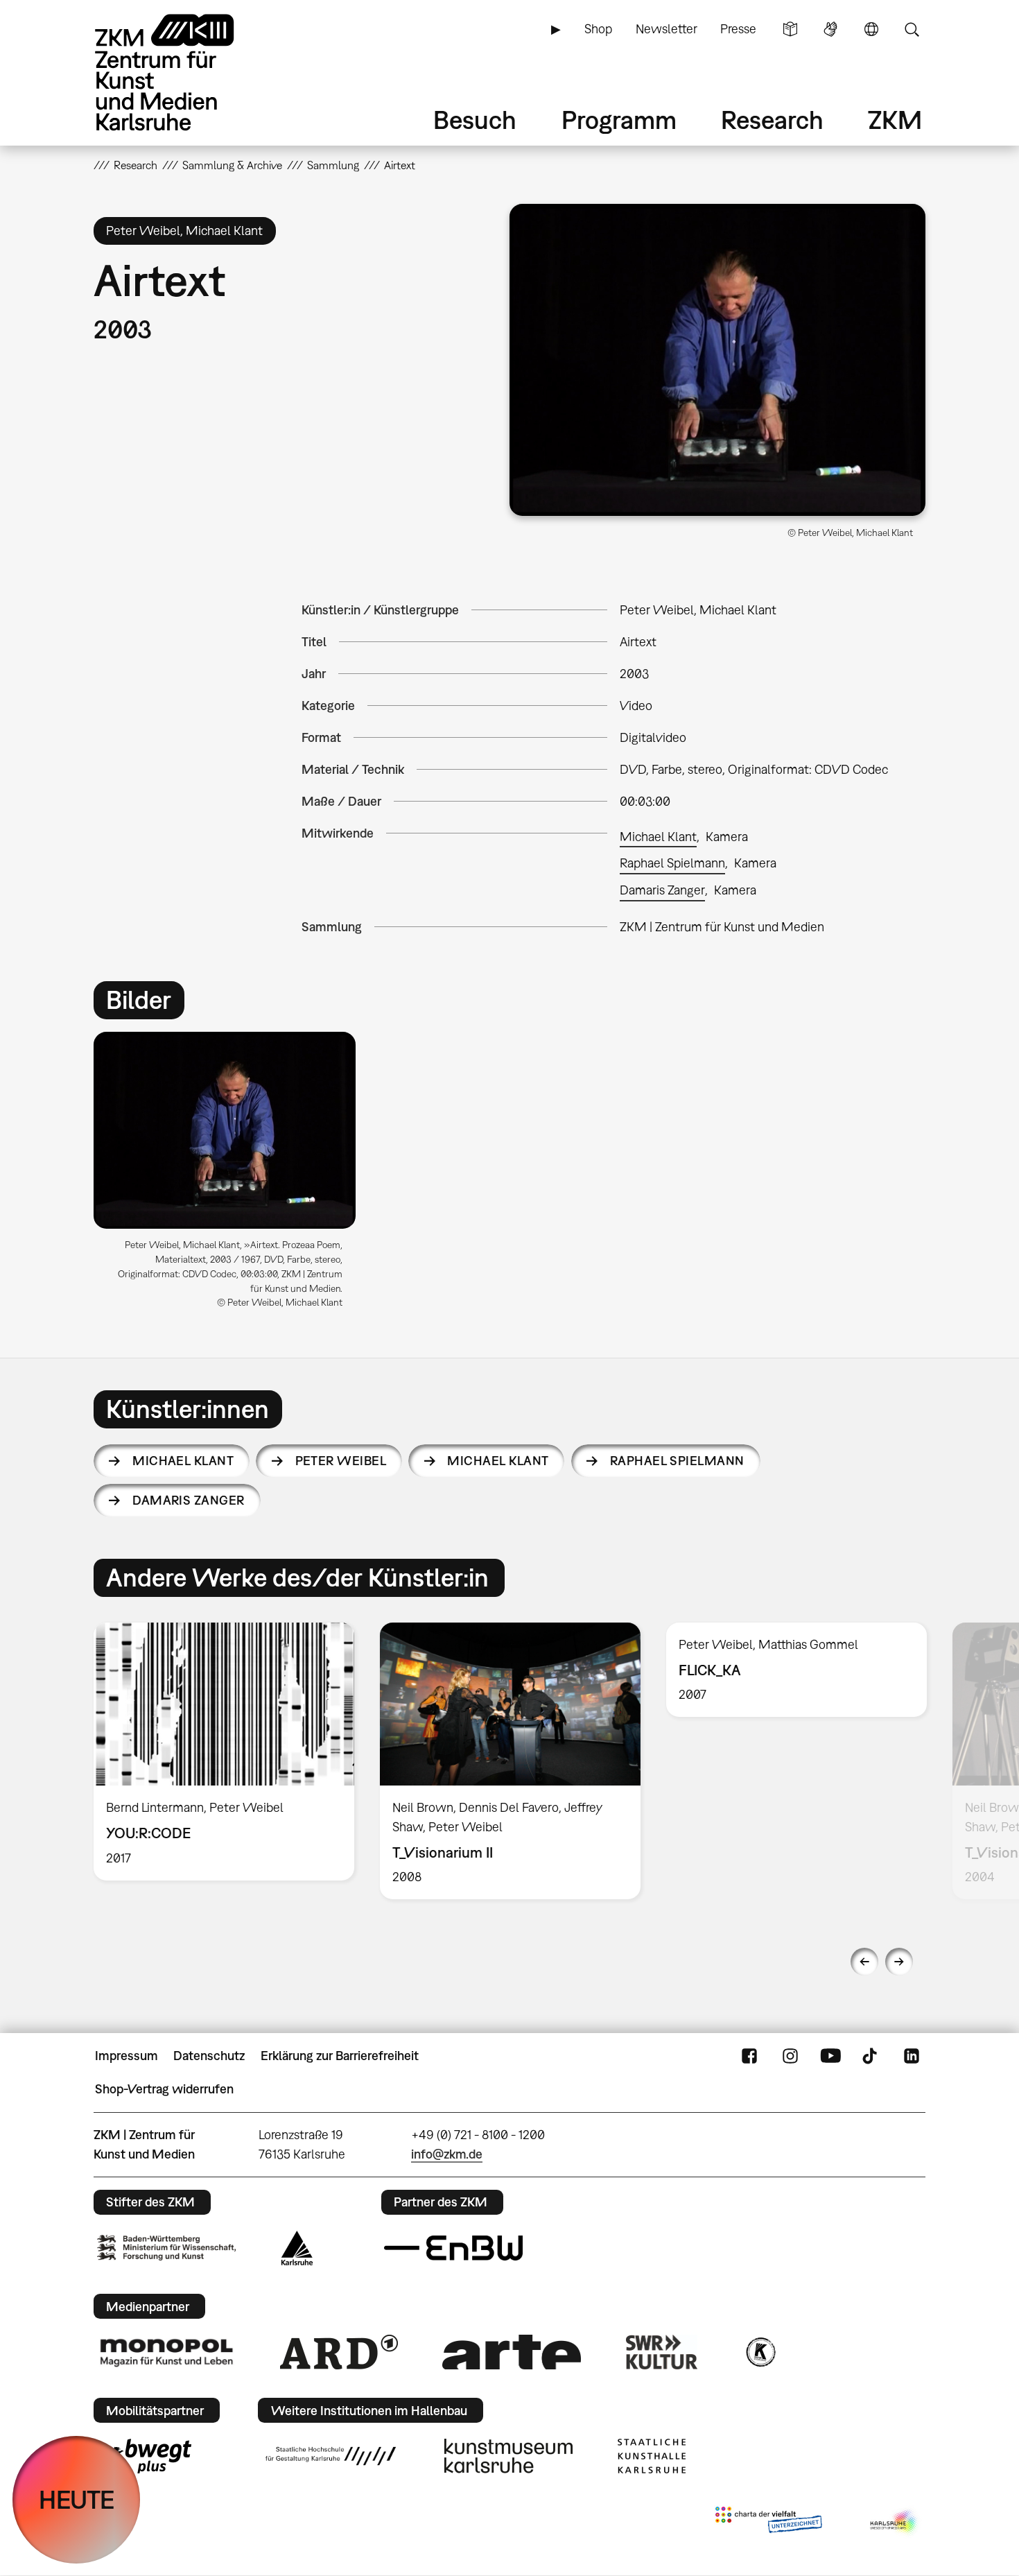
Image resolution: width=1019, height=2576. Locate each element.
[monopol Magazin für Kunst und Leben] (166, 2352)
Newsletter (667, 29)
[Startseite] (184, 72)
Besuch (475, 120)
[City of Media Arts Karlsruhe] (895, 2523)
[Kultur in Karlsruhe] (760, 2352)
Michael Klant (658, 837)
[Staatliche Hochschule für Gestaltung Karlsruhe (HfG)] (331, 2456)
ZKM (895, 120)
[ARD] (339, 2352)
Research (772, 120)
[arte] (512, 2352)
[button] (717, 360)
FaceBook (749, 2056)
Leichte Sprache (790, 29)
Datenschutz (209, 2056)
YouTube (830, 2056)
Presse (738, 29)
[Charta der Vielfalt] (768, 2523)
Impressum (127, 2056)
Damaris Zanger (662, 890)
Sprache (871, 29)
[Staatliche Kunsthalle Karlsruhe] (652, 2456)
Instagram (790, 2056)
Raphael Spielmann (672, 863)
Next (899, 1962)
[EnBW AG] (453, 2248)
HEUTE (77, 2499)
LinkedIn (912, 2056)
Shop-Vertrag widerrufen (164, 2089)
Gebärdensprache (830, 29)
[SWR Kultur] (662, 2352)
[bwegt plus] (144, 2456)
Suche (912, 29)
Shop (598, 29)
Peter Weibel (341, 1461)
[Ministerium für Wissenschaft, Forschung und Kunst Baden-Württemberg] (166, 2248)
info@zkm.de (447, 2154)
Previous (864, 1962)
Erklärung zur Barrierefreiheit (340, 2056)
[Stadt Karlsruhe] (297, 2248)
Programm (619, 120)
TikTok (871, 2056)
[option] (231, 1175)
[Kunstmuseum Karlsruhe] (508, 2456)
